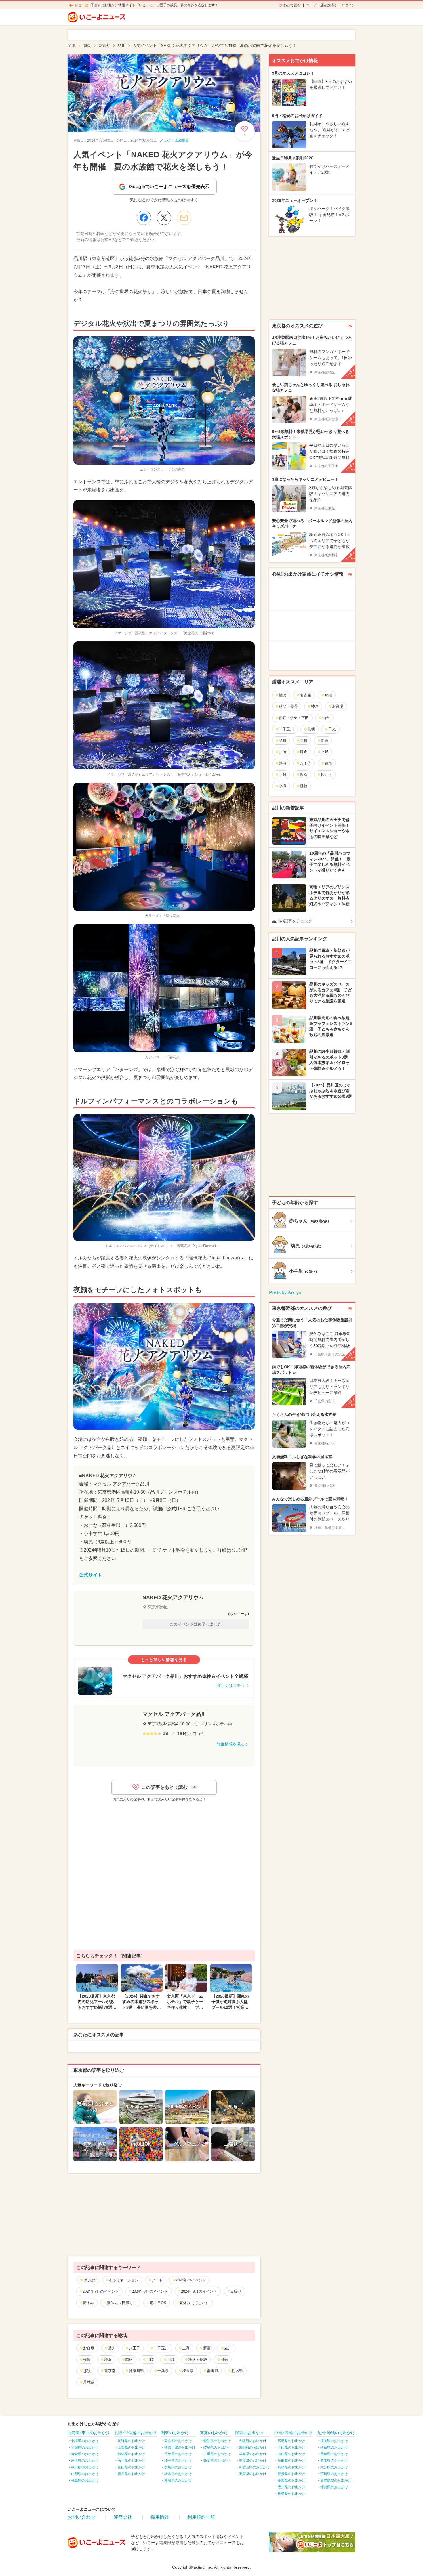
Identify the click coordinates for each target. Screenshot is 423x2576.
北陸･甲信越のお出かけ (135, 2433)
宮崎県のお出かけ (334, 2474)
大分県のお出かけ (334, 2467)
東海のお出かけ (214, 2433)
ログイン (348, 5)
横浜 (87, 2360)
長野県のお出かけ (132, 2441)
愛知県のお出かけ (217, 2441)
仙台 (326, 718)
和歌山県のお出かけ (254, 2467)
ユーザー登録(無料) (321, 5)
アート (157, 2280)
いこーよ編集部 (177, 140)
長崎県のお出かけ (334, 2454)
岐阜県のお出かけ (217, 2447)
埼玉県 (188, 2371)
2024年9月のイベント (199, 2291)
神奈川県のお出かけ (180, 2447)
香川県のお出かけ (291, 2487)
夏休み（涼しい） (194, 2303)
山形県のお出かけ (85, 2474)
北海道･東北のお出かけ (89, 2433)
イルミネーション (123, 2280)
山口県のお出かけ (291, 2454)
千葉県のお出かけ (178, 2454)
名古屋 (305, 695)
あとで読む (292, 5)
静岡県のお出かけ (217, 2461)
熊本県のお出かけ (334, 2461)
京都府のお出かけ (253, 2447)
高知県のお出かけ (291, 2480)
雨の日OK (158, 2303)
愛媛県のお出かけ (291, 2474)
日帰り (236, 2291)
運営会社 (123, 2517)
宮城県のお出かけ (85, 2447)
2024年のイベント (191, 2280)
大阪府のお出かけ (253, 2441)
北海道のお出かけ (85, 2441)
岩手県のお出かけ (85, 2461)
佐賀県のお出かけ (334, 2447)
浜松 (304, 775)
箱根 (129, 2360)
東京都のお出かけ (178, 2441)
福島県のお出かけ (85, 2480)
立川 (228, 2348)
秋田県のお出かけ (85, 2467)
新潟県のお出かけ (132, 2454)
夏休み (88, 2303)
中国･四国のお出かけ (293, 2433)
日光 (224, 2360)
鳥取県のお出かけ (291, 2461)
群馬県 (213, 2371)
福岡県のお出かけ (334, 2441)
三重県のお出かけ (217, 2454)
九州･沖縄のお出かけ (336, 2433)
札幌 (311, 729)
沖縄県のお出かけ (334, 2487)
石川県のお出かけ (132, 2461)
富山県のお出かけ (132, 2467)
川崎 (150, 2360)
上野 (186, 2348)
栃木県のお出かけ (178, 2474)
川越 (171, 2360)
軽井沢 (326, 775)
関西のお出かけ (249, 2433)
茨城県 (89, 2382)
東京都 (110, 2371)
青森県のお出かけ (85, 2454)
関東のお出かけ (175, 2433)
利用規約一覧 (201, 2517)
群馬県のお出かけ (178, 2467)
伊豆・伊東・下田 (294, 718)
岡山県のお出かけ (291, 2447)
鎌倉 (108, 2360)
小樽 (283, 786)
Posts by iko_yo (285, 1293)
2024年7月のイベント (101, 2291)
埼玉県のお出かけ (178, 2461)
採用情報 (160, 2517)
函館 (304, 786)
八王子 (135, 2348)
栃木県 (237, 2371)
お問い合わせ (81, 2517)
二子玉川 (161, 2348)
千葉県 (163, 2371)
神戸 (315, 706)
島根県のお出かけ (291, 2467)
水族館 (90, 2280)
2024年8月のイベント (150, 2291)
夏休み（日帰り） (122, 2303)
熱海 (283, 763)
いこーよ (82, 5)
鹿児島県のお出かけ (336, 2480)
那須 (87, 2371)
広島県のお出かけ (291, 2441)
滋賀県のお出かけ (253, 2474)
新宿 (207, 2348)
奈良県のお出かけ (253, 2461)
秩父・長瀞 (198, 2360)
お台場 (89, 2348)
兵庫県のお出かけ (253, 2454)
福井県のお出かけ (132, 2474)
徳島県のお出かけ (291, 2494)
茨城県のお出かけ (178, 2480)
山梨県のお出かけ (132, 2447)
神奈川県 (136, 2371)
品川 (112, 2348)
